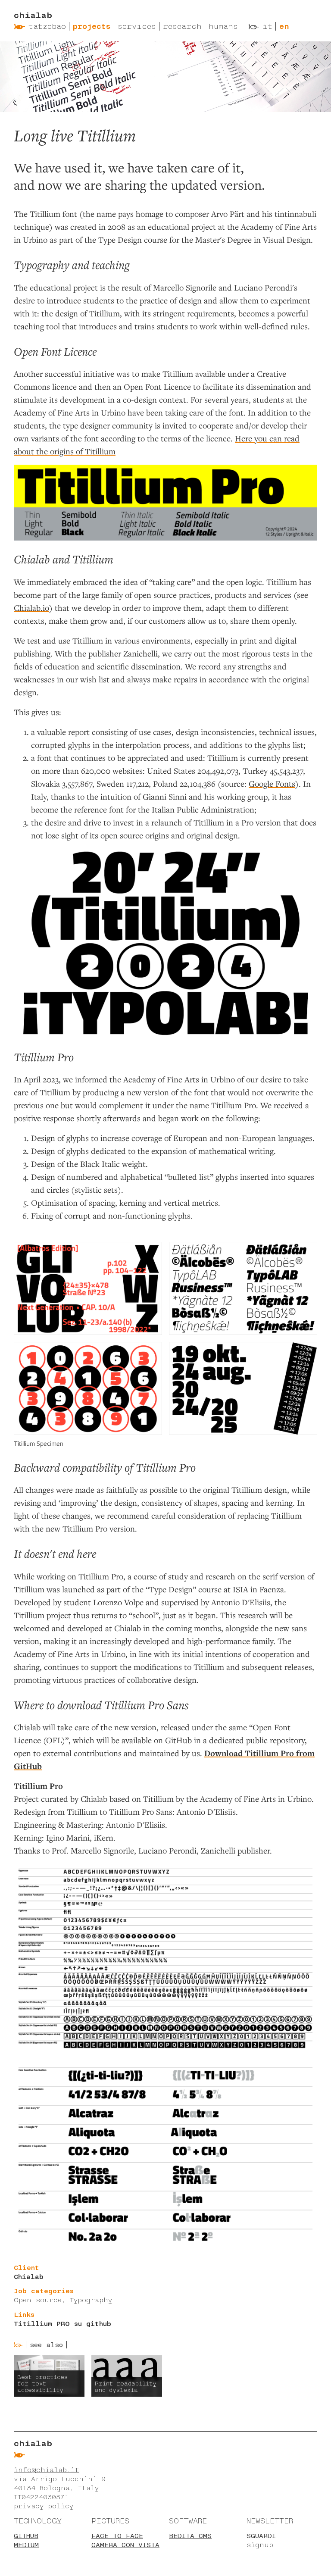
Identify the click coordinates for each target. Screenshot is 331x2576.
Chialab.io (31, 608)
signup (260, 2545)
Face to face (117, 2536)
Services (137, 26)
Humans (223, 26)
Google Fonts (272, 783)
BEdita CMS (190, 2536)
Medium (26, 2545)
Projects (92, 26)
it (267, 26)
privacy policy (44, 2506)
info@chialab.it (47, 2470)
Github (26, 2536)
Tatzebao (47, 26)
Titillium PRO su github (62, 2324)
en (284, 26)
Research (182, 26)
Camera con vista (125, 2545)
